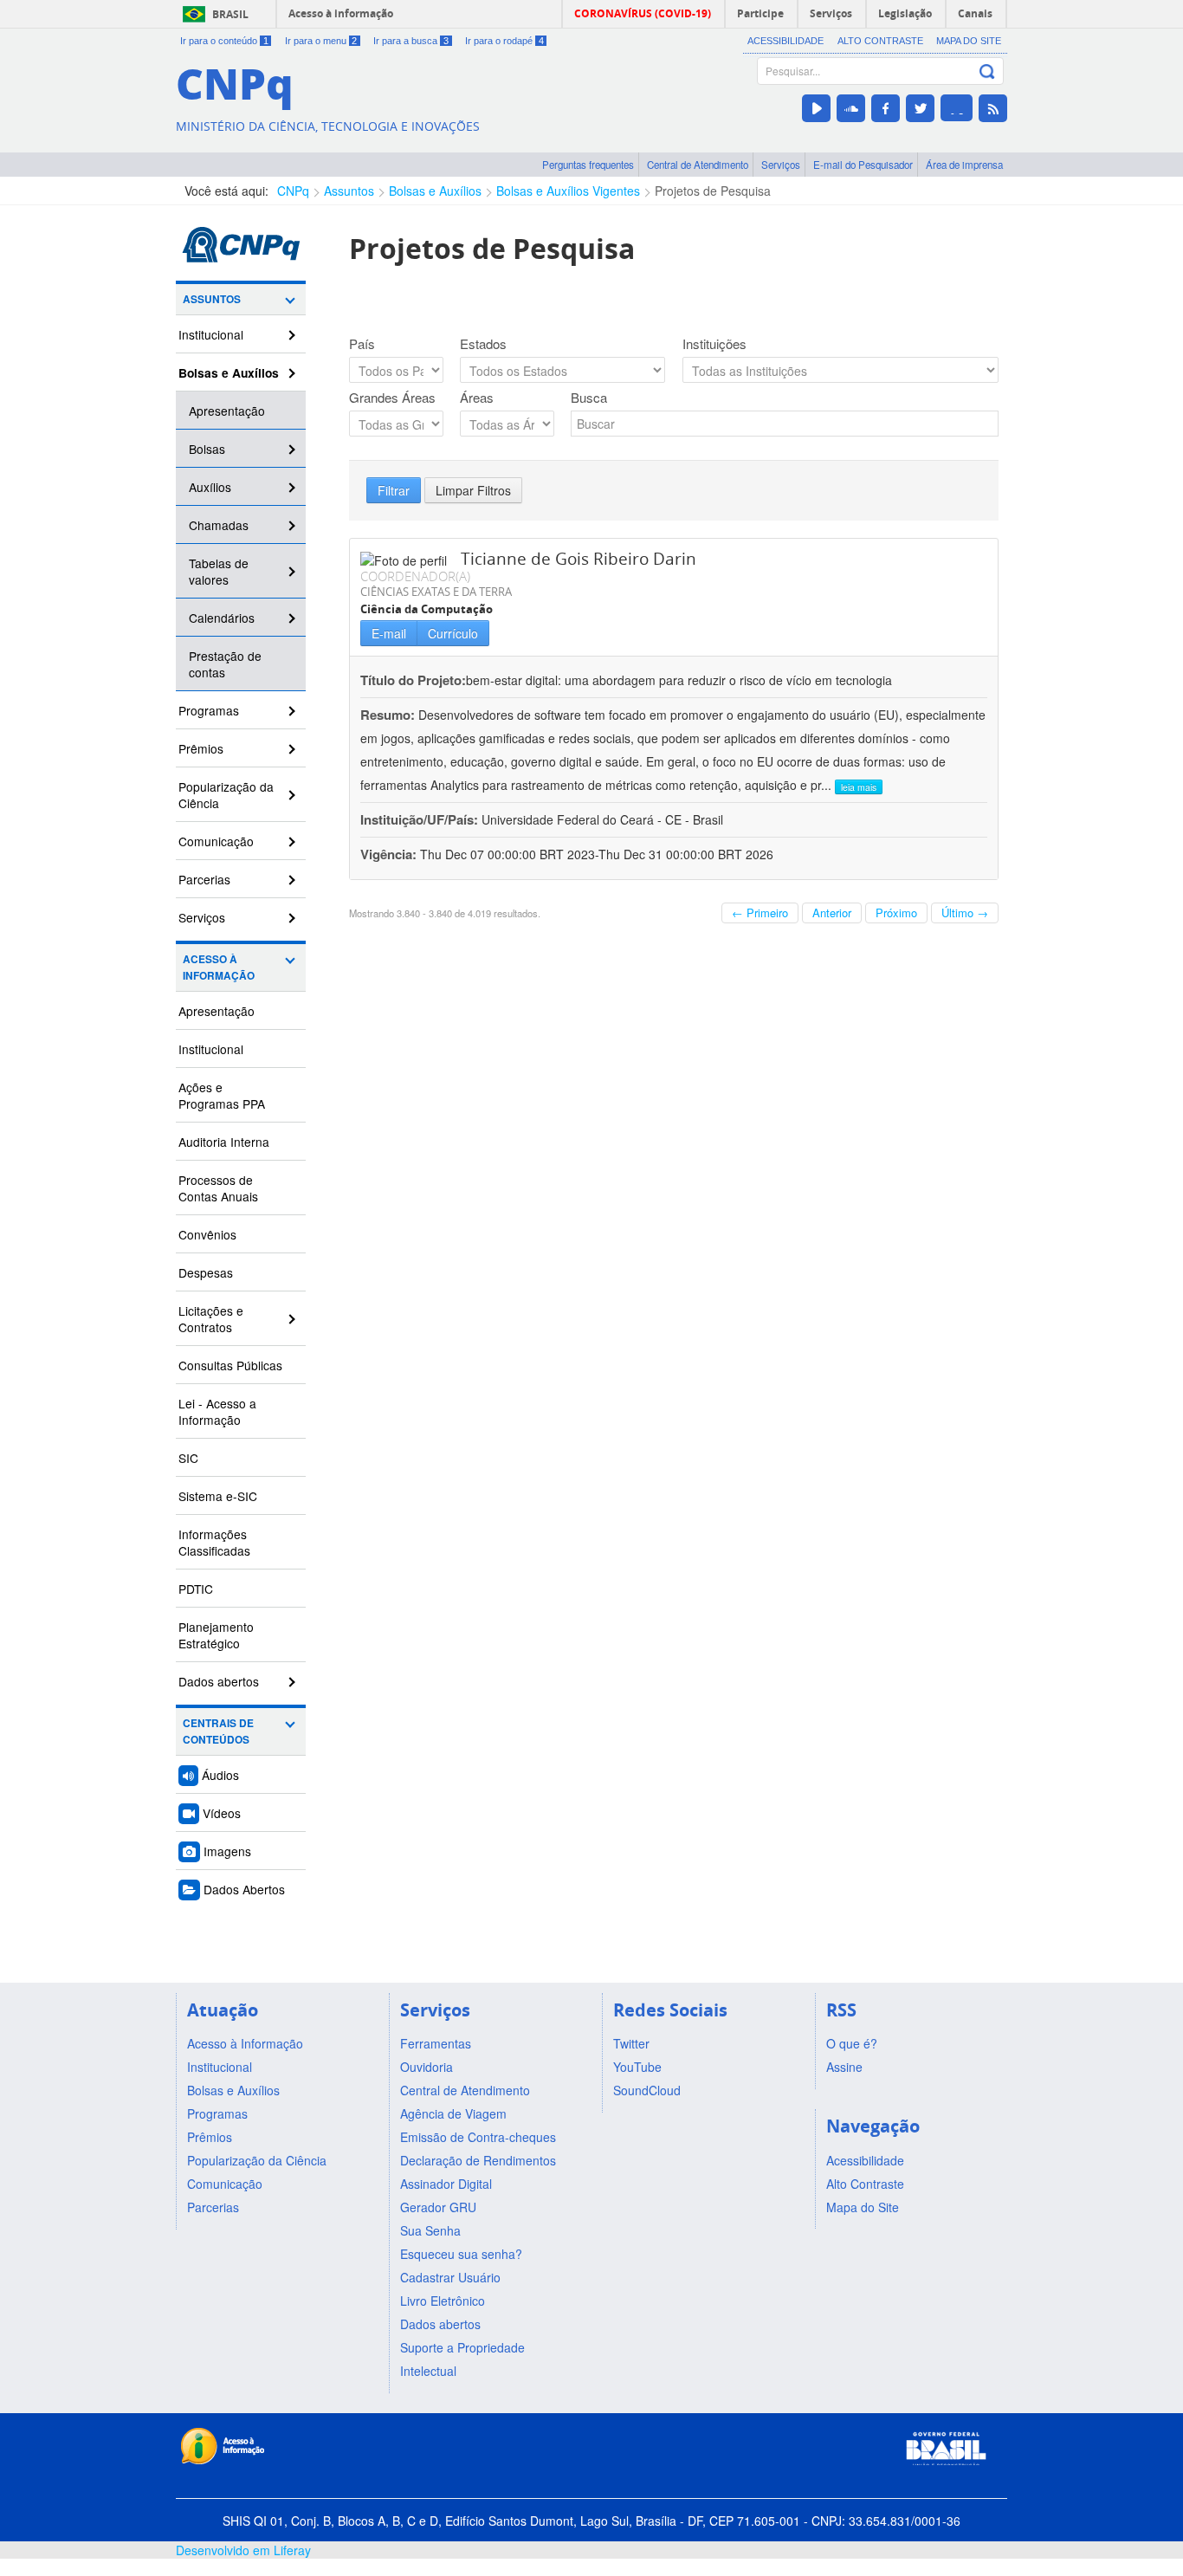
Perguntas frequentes (588, 165)
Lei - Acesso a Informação (217, 1411)
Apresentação (227, 411)
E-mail (389, 633)
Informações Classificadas (214, 1542)
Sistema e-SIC (218, 1496)
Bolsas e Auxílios (435, 191)
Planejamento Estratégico (216, 1635)
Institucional (211, 334)
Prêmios (201, 748)
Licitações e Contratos (211, 1319)
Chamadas (219, 525)
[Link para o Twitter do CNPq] (920, 108)
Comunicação (216, 841)
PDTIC (196, 1589)
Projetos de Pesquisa (713, 191)
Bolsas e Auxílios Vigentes (568, 191)
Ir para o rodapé (504, 41)
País (362, 344)
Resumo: (388, 715)
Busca (589, 398)
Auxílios (210, 487)
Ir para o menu (321, 41)
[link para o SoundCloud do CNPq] (851, 108)
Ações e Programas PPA (222, 1095)
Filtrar (394, 490)
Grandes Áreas (392, 398)
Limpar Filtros (473, 490)
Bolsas (207, 449)
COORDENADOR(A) (415, 576)
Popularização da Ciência (226, 795)
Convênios (207, 1234)
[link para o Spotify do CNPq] (957, 108)
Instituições (714, 344)
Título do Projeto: (413, 680)
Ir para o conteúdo (224, 41)
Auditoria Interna (224, 1142)
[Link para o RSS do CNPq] (993, 108)
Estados (483, 344)
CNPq (293, 191)
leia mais (859, 787)
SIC (188, 1458)
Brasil (230, 14)
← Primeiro (760, 913)
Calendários (222, 618)
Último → (965, 913)
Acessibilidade (785, 41)
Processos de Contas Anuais (218, 1188)
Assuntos (349, 191)
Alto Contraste (880, 41)
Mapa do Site (969, 41)
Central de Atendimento (698, 165)
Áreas (477, 398)
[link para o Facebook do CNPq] (886, 108)
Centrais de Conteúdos (218, 1731)
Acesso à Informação (219, 968)
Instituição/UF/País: (421, 819)
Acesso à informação (341, 13)
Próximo (896, 913)
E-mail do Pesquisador (863, 165)
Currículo (453, 633)
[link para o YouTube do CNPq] (816, 108)
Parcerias (204, 879)
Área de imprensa (964, 165)
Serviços (781, 165)
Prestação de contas (225, 664)
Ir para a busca (411, 41)
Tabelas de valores (219, 571)
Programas (209, 710)
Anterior (832, 913)
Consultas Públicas (230, 1365)
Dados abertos (219, 1681)
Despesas (206, 1272)
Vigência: (390, 854)
